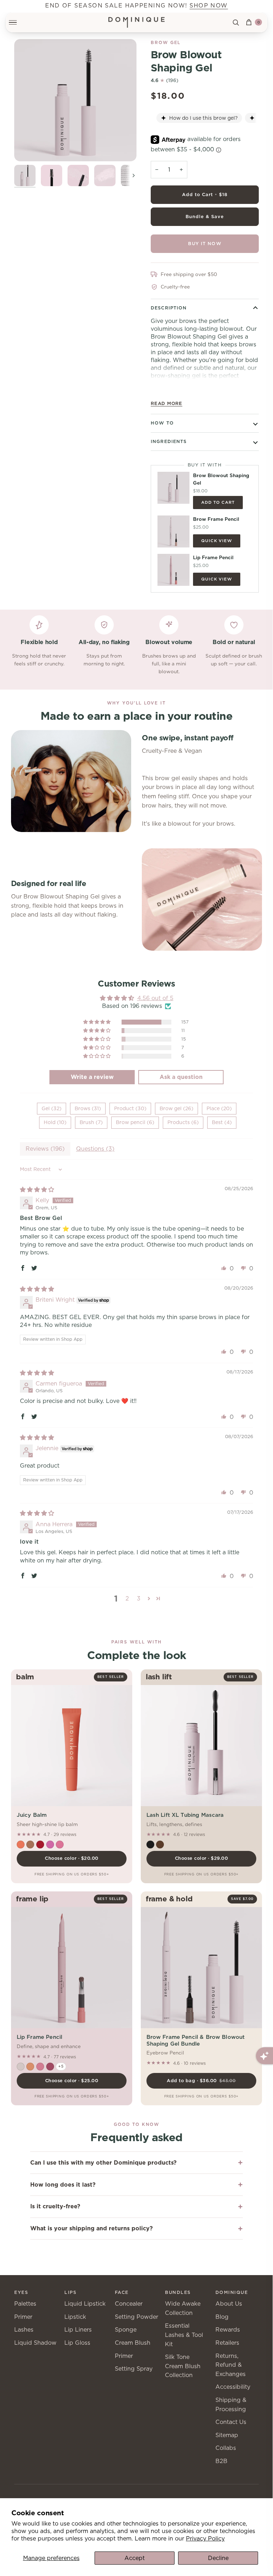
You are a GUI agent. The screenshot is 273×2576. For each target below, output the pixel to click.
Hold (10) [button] (55, 1122)
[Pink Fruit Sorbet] (50, 1845)
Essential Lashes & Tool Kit (184, 2335)
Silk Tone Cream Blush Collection (183, 2366)
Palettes (25, 2304)
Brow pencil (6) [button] (135, 1122)
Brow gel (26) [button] (176, 1108)
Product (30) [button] (130, 1108)
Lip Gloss (77, 2343)
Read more (167, 403)
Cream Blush (133, 2343)
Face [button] (122, 2292)
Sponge (126, 2330)
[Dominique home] (137, 22)
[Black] (150, 1845)
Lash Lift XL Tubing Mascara (185, 1815)
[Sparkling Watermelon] (60, 1845)
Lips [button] (70, 2292)
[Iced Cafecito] (30, 1845)
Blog (222, 2317)
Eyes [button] (21, 2292)
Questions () (95, 1149)
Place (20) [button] (219, 1108)
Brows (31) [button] (88, 1108)
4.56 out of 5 (155, 998)
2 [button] (127, 1598)
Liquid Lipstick (85, 2304)
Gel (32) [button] (52, 1108)
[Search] (236, 22)
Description (169, 308)
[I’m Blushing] (21, 2067)
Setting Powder (136, 2317)
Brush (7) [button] (91, 1122)
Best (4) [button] (222, 1122)
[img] (37, 1190)
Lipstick (75, 2317)
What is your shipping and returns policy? (92, 2228)
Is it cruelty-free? (55, 2206)
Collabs (226, 2448)
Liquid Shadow (35, 2343)
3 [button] (139, 1598)
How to (162, 423)
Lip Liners (78, 2330)
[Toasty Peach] (30, 2067)
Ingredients (169, 441)
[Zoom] (75, 100)
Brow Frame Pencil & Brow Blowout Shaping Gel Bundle (196, 2040)
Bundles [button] (178, 2292)
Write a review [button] (92, 1077)
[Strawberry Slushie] (40, 1845)
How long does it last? (63, 2185)
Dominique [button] (232, 2292)
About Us (229, 2304)
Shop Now (209, 6)
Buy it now (205, 244)
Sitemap (227, 2435)
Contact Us (231, 2422)
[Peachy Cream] (21, 1845)
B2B (221, 2461)
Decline (218, 2558)
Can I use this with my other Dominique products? (103, 2163)
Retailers (227, 2343)
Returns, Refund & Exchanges (231, 2365)
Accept (135, 2558)
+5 (61, 2066)
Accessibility (233, 2387)
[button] (97, 1022)
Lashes (24, 2330)
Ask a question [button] (181, 1077)
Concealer (129, 2304)
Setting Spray (134, 2369)
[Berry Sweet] (50, 2067)
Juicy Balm (32, 1815)
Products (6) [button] (183, 1122)
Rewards (228, 2330)
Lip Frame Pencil (39, 2037)
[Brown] (160, 1845)
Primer (23, 2317)
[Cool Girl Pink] (40, 2067)
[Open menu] (17, 22)
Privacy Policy (205, 2539)
